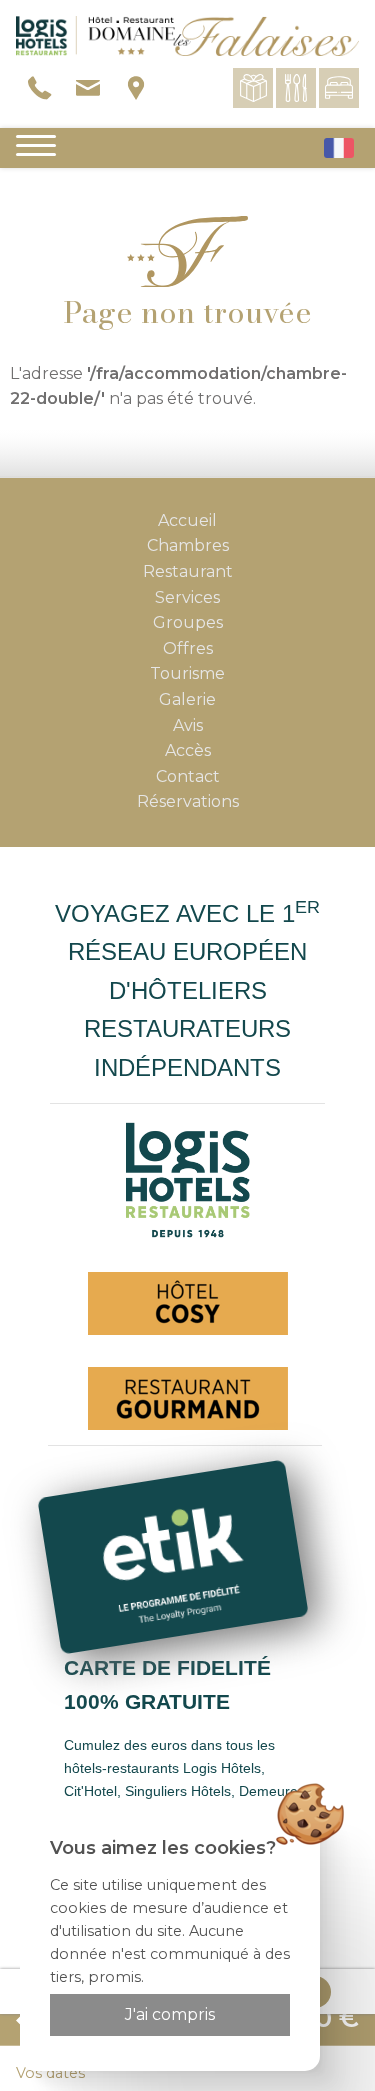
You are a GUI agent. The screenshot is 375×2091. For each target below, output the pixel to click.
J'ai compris (170, 2014)
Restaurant (188, 571)
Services (187, 597)
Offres (188, 648)
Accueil (187, 520)
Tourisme (187, 673)
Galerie (187, 699)
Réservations (188, 801)
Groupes (188, 622)
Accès (188, 750)
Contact (188, 776)
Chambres (188, 545)
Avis (188, 725)
